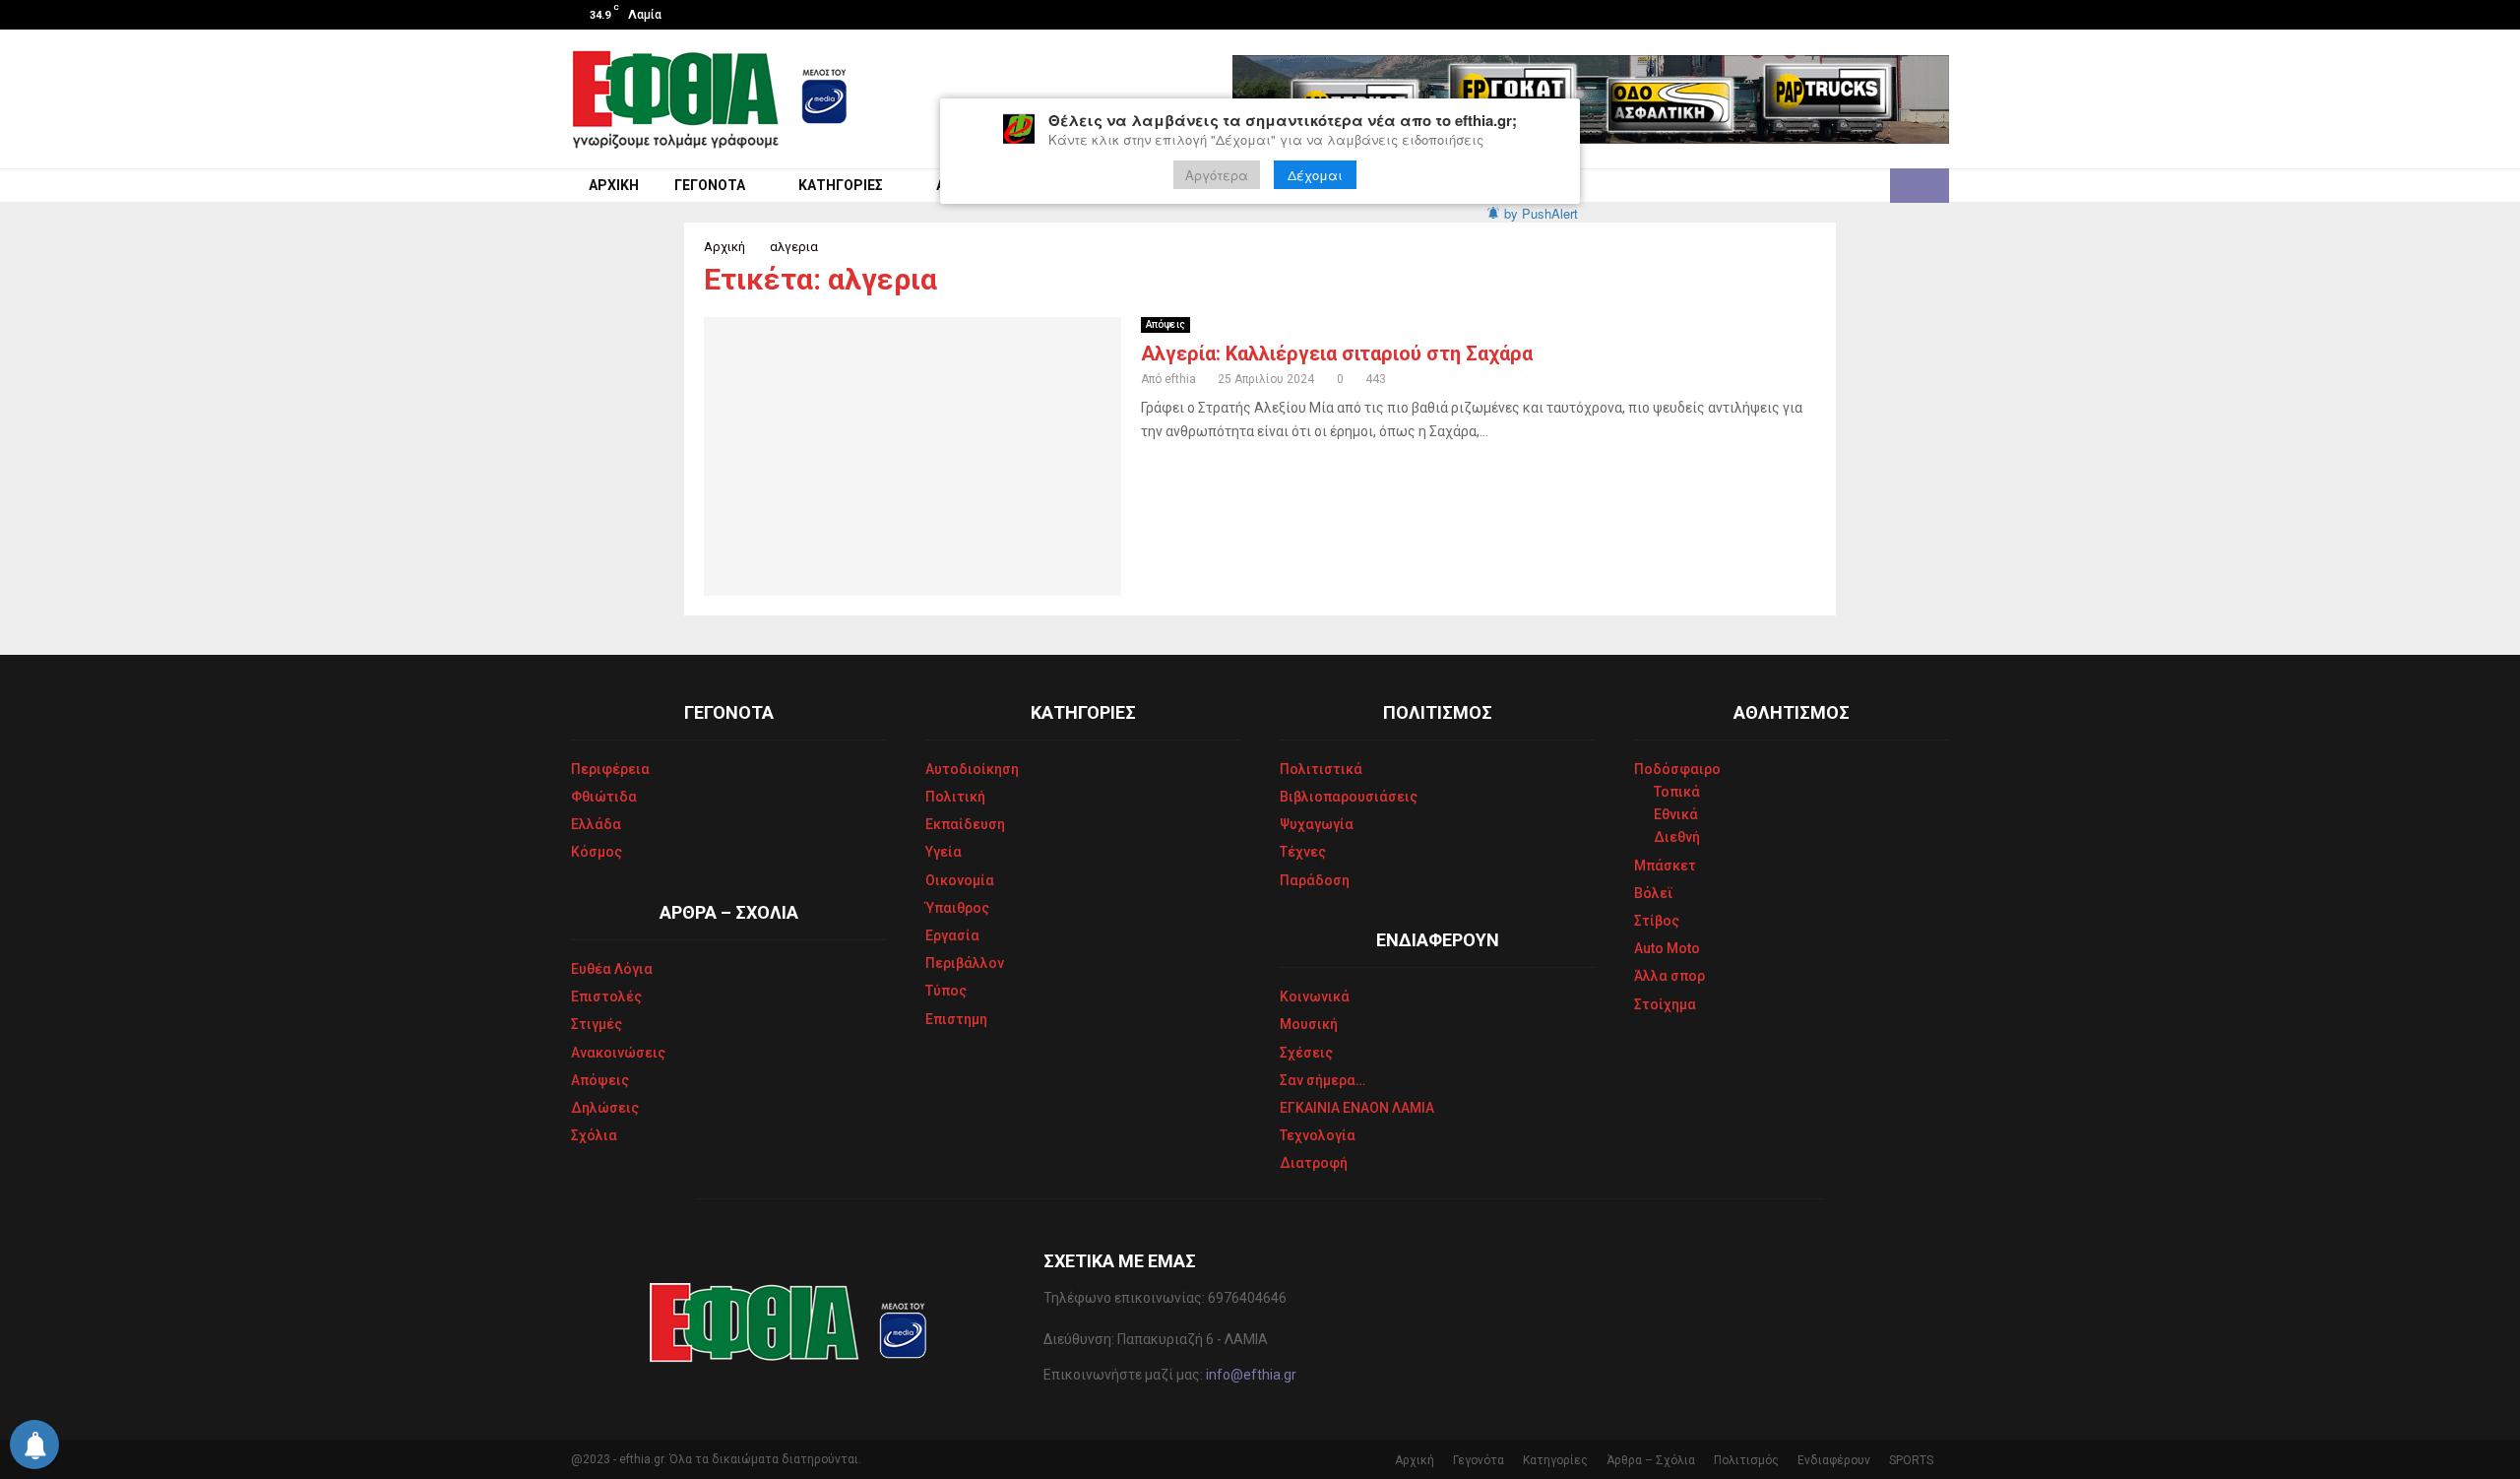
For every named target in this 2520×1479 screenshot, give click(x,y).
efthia (1180, 379)
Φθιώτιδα (604, 797)
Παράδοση (1315, 880)
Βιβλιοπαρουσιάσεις (1349, 797)
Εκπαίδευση (965, 824)
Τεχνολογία (1318, 1135)
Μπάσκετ (1665, 866)
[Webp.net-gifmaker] (1591, 99)
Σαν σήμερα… (1323, 1080)
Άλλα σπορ (1669, 976)
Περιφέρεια (610, 769)
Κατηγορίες (841, 185)
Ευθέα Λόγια (612, 969)
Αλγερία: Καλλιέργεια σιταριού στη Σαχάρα (1337, 354)
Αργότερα (1217, 175)
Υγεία (944, 852)
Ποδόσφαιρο (1677, 769)
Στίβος (1657, 921)
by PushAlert (1541, 213)
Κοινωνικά (1315, 997)
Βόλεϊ (1654, 893)
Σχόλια (594, 1135)
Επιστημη (956, 1019)
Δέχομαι (1315, 175)
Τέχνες (1303, 852)
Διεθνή (1677, 837)
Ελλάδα (596, 824)
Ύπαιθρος (957, 908)
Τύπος (946, 991)
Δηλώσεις (605, 1108)
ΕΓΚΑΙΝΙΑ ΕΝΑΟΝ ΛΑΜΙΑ (1357, 1108)
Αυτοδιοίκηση (972, 769)
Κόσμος (597, 852)
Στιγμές (597, 1024)
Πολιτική (955, 797)
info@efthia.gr (1251, 1375)
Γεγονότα (710, 185)
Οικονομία (960, 880)
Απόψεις (1165, 324)
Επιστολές (606, 997)
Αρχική (614, 185)
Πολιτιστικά (1321, 769)
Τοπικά (1677, 792)
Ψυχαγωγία (1317, 824)
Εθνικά (1676, 814)
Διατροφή (1314, 1163)
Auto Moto (1667, 948)
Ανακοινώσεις (618, 1053)
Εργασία (952, 935)
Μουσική (1309, 1024)
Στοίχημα (1665, 1004)
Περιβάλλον (965, 963)
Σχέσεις (1306, 1053)
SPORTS (1911, 1460)
